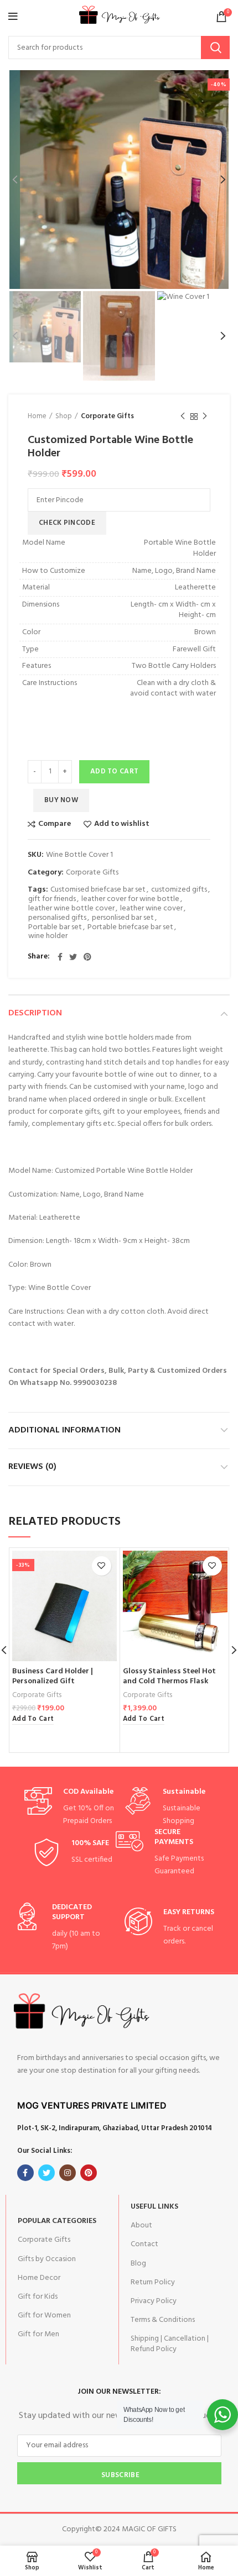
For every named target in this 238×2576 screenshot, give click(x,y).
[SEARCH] (215, 48)
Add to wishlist (122, 824)
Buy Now (61, 800)
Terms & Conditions (163, 2320)
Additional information (64, 1430)
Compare (55, 824)
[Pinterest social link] (87, 957)
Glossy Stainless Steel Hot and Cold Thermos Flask (169, 1676)
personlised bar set (123, 918)
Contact (144, 2244)
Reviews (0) (32, 1467)
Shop (64, 417)
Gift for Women (44, 2316)
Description (35, 1013)
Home (37, 417)
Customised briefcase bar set (98, 890)
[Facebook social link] (60, 957)
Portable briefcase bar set (130, 928)
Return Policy (153, 2282)
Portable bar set (55, 928)
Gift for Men (38, 2334)
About (141, 2225)
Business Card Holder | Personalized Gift (53, 1676)
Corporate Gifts (107, 417)
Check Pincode (67, 523)
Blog (138, 2264)
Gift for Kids (38, 2297)
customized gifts (179, 890)
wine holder (48, 937)
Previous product (183, 417)
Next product (205, 417)
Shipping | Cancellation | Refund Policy (170, 2344)
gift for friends (52, 900)
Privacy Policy (154, 2301)
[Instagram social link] (68, 2173)
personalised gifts (57, 918)
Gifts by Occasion (47, 2259)
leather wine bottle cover (71, 909)
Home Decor (39, 2278)
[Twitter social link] (73, 957)
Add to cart (114, 771)
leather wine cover (151, 909)
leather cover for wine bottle (130, 900)
